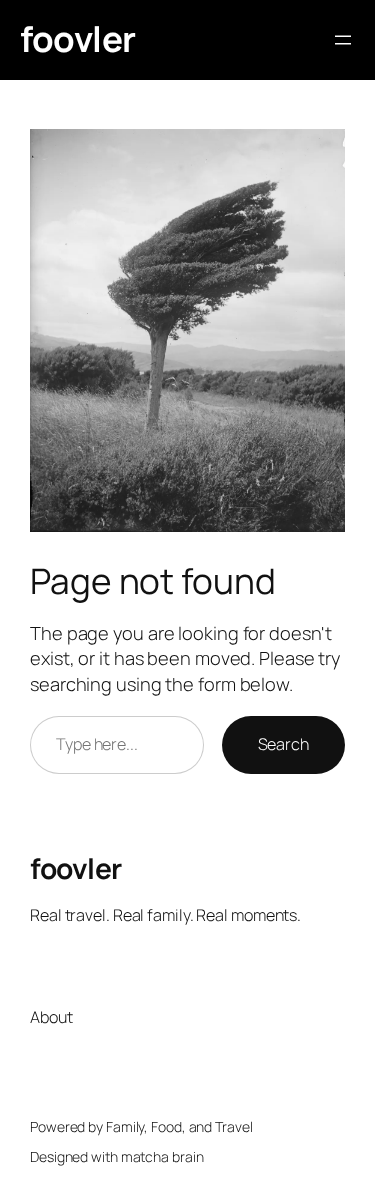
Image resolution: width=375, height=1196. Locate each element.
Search (283, 744)
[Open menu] (343, 40)
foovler (78, 39)
